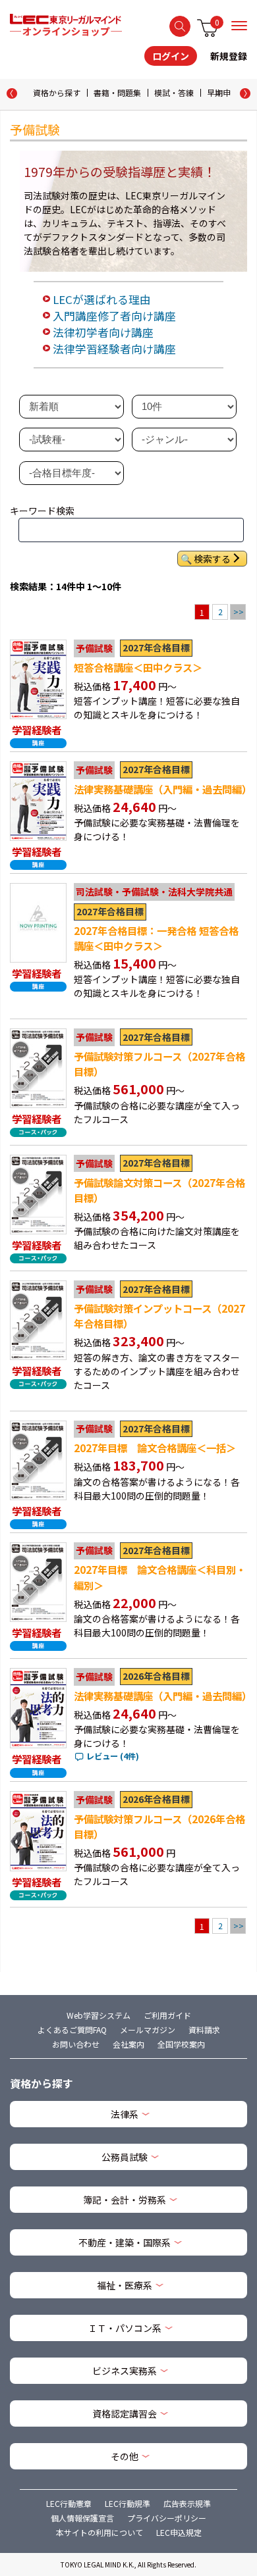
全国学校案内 (181, 2044)
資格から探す (57, 92)
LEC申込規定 (179, 2532)
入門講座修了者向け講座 (114, 316)
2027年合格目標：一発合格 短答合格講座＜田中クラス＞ (156, 938)
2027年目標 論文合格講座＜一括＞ (155, 1448)
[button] (245, 93)
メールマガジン (148, 2030)
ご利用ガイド (167, 2015)
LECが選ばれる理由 (102, 299)
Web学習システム (99, 2015)
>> (239, 612)
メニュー (239, 26)
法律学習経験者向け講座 (114, 349)
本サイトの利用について (100, 2532)
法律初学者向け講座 (103, 332)
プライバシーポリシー (167, 2518)
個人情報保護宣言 (82, 2518)
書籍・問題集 (117, 92)
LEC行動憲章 (69, 2503)
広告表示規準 (187, 2503)
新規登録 (229, 56)
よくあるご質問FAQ (72, 2030)
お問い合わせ (76, 2044)
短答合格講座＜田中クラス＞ (138, 667)
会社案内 (128, 2044)
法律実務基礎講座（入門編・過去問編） (163, 789)
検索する (180, 26)
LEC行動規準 (128, 2503)
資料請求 (204, 2030)
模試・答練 (174, 92)
